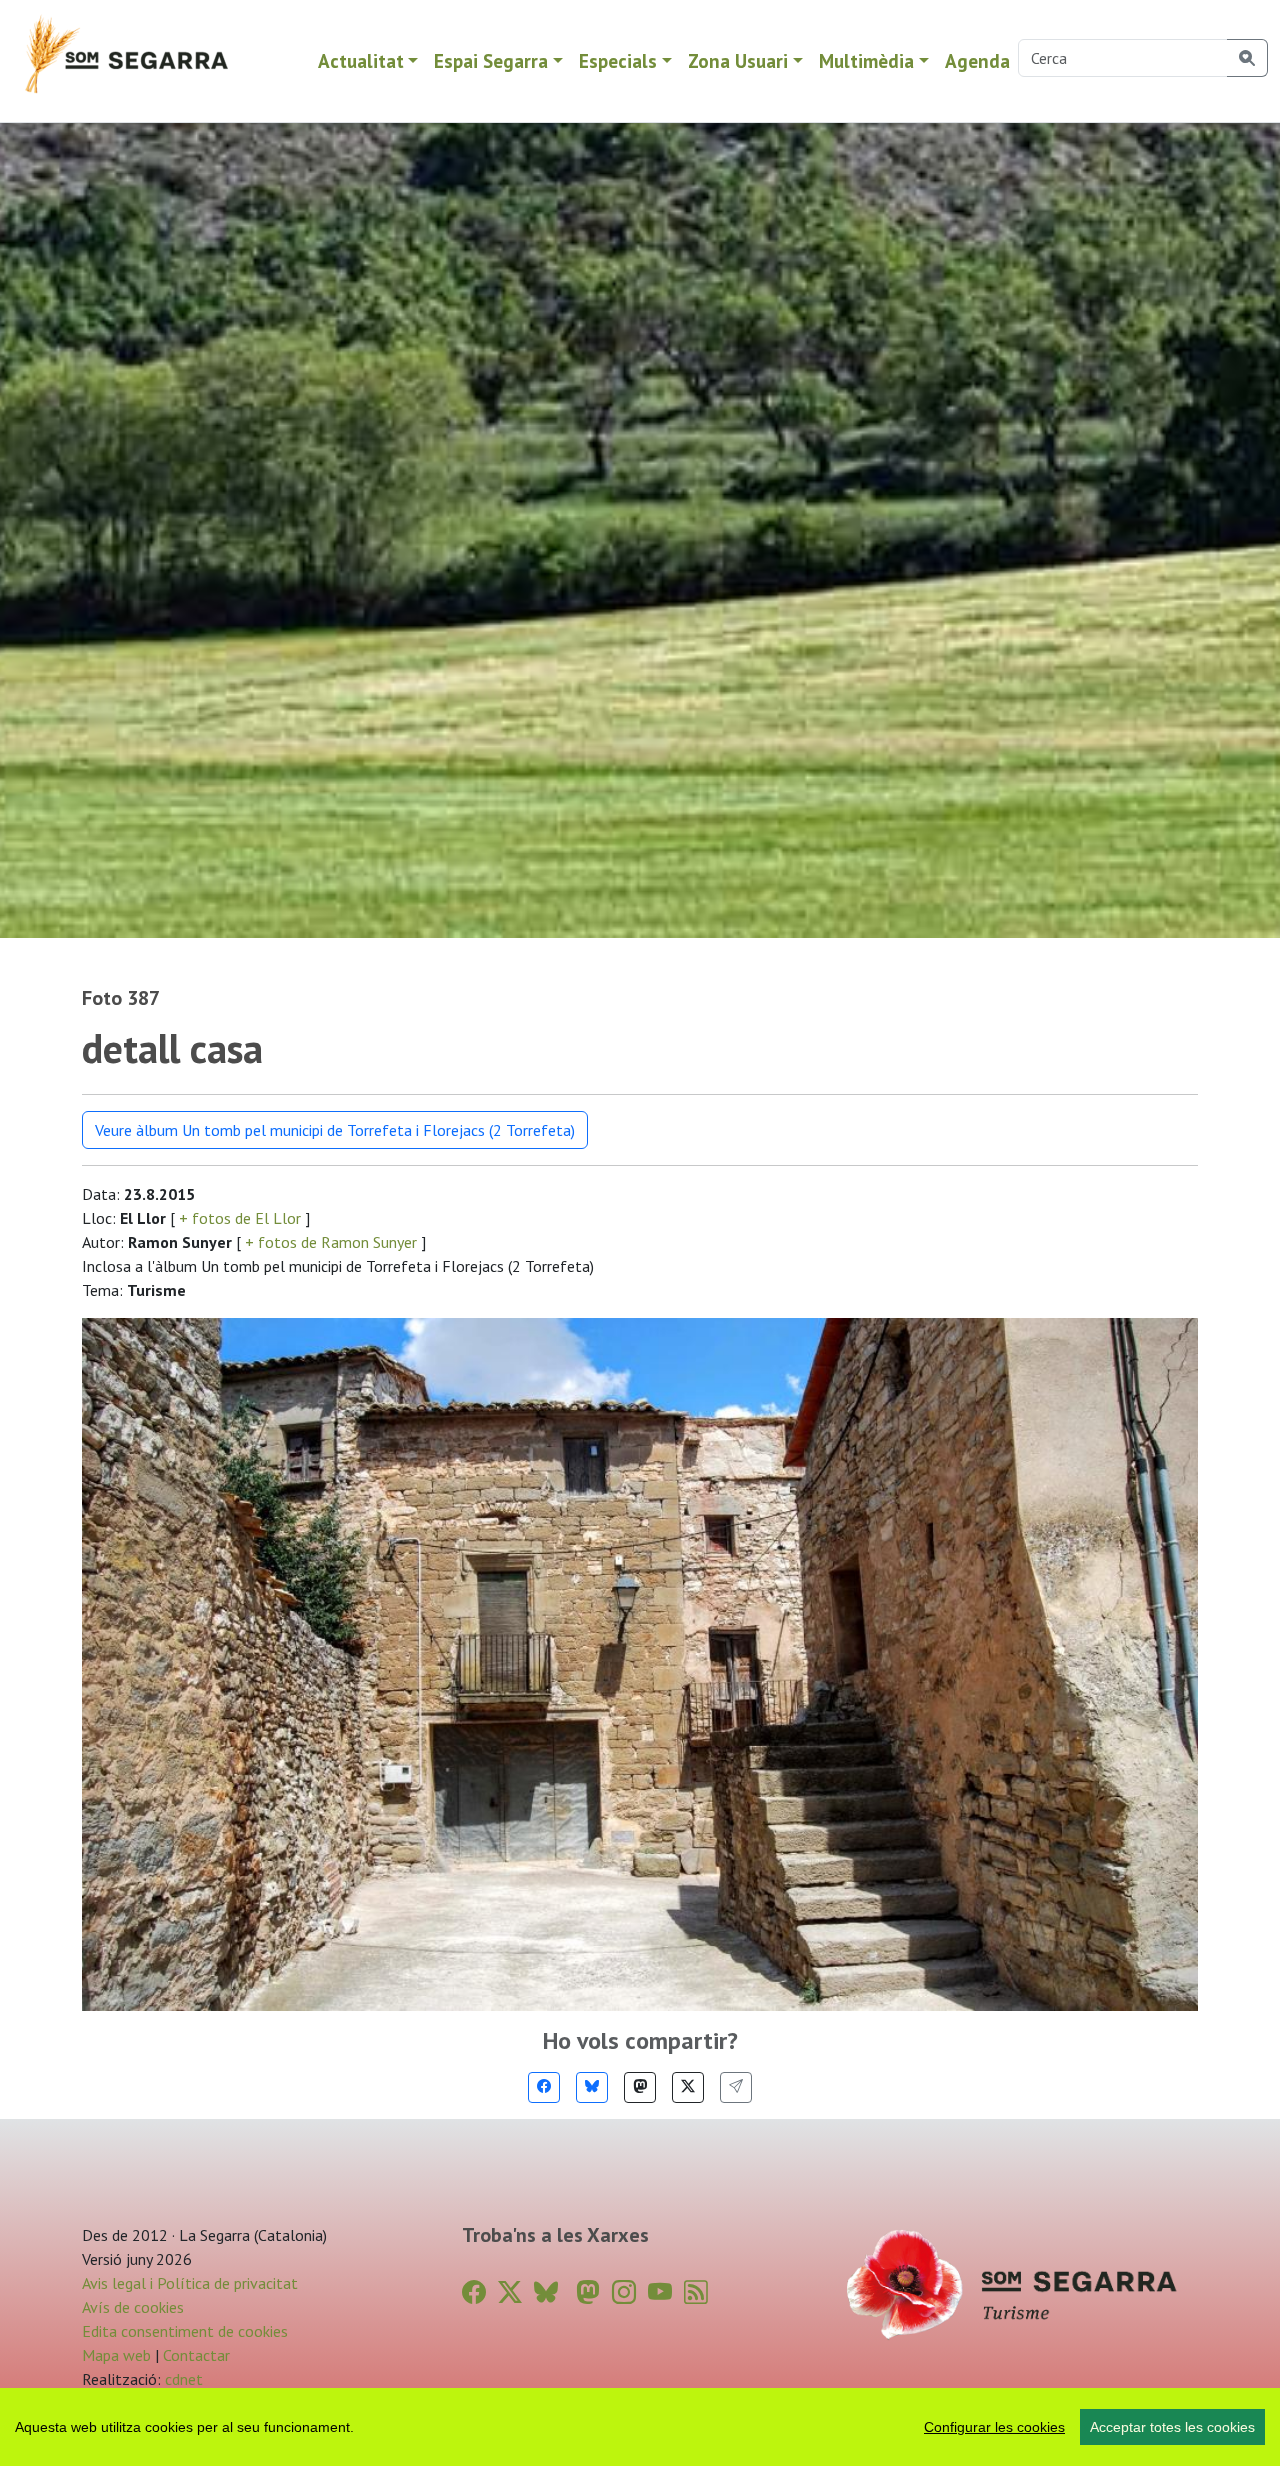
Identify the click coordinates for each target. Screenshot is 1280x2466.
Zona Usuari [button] (738, 60)
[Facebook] (544, 2087)
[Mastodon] (640, 2087)
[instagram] (624, 2292)
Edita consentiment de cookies (185, 2331)
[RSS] (696, 2292)
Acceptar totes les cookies (1172, 2427)
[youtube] (660, 2292)
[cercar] (1247, 58)
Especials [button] (618, 60)
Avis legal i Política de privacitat (190, 2283)
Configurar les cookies (994, 2427)
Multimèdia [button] (866, 60)
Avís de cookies (133, 2307)
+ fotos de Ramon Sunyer (331, 1242)
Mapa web (116, 2355)
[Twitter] (688, 2087)
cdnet (182, 2379)
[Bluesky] (592, 2087)
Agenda (977, 60)
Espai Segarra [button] (491, 60)
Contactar (196, 2355)
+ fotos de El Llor (240, 1218)
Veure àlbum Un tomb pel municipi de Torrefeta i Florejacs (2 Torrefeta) (335, 1130)
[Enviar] (736, 2087)
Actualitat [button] (361, 60)
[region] (640, 2427)
